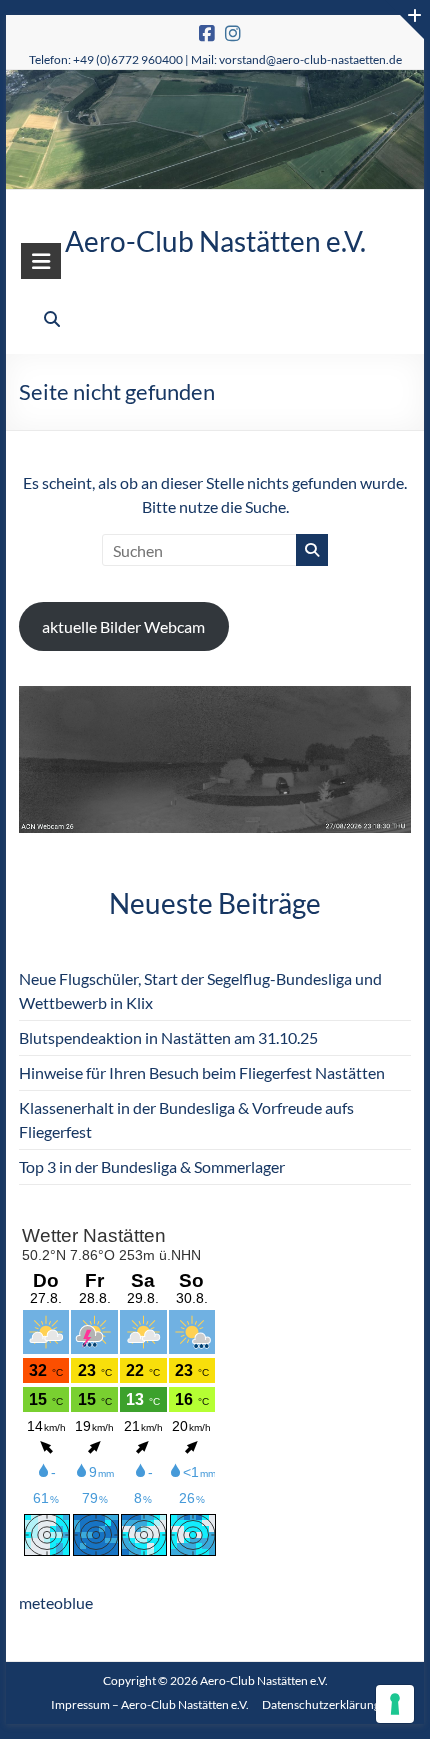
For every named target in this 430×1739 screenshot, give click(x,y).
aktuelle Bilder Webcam (123, 626)
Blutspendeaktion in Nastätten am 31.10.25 (168, 1037)
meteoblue (56, 1602)
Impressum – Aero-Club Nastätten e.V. (150, 1704)
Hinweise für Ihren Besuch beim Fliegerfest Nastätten (202, 1072)
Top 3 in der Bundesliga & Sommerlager (152, 1166)
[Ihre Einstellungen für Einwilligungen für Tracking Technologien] (395, 1704)
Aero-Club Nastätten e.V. (215, 241)
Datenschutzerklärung (321, 1704)
